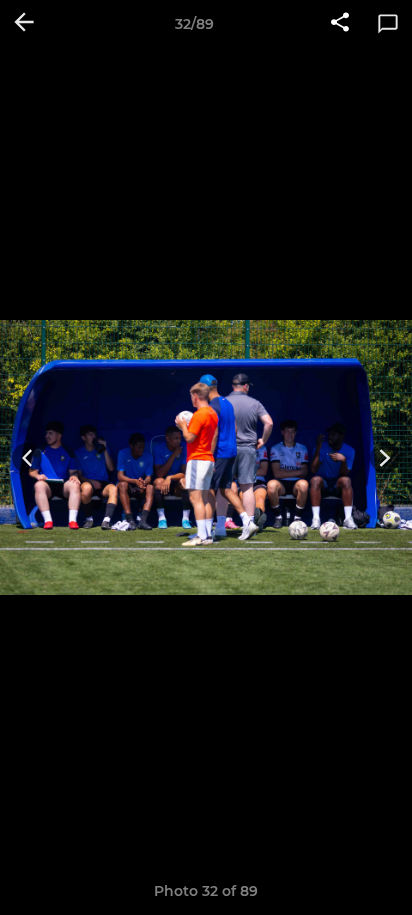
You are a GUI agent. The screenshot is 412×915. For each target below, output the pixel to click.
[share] (340, 24)
